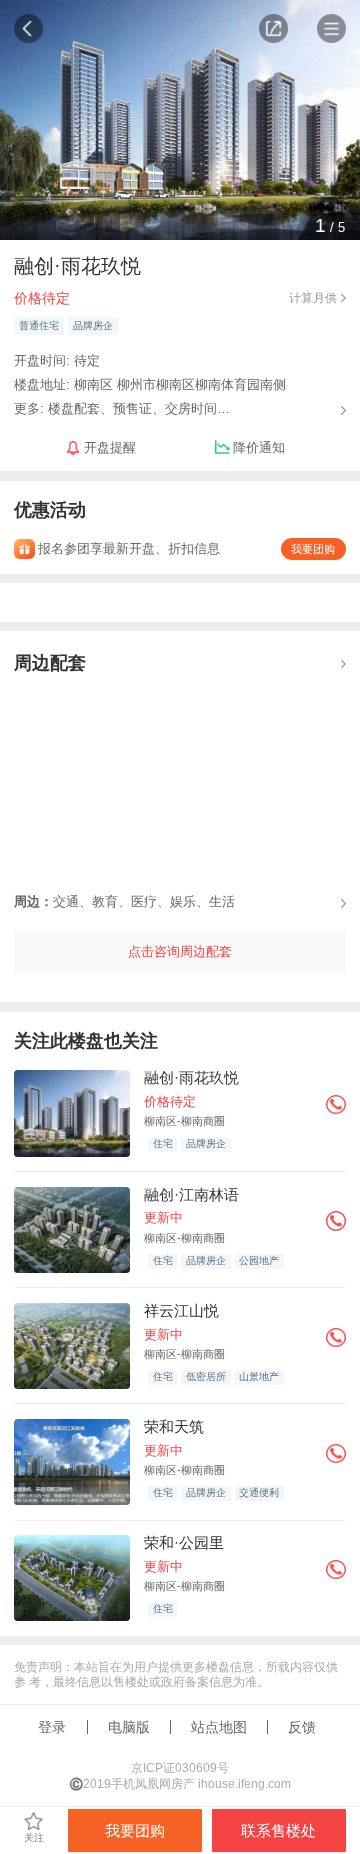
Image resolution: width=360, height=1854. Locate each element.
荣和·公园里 (184, 1542)
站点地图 (219, 1727)
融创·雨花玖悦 (191, 1077)
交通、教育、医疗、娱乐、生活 (124, 901)
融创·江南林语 (191, 1194)
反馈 (302, 1727)
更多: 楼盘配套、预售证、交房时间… (122, 407)
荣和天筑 (174, 1426)
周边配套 (50, 662)
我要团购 (313, 549)
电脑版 (129, 1727)
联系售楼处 (278, 1830)
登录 (52, 1727)
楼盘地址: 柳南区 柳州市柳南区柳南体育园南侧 (150, 384)
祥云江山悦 (181, 1310)
